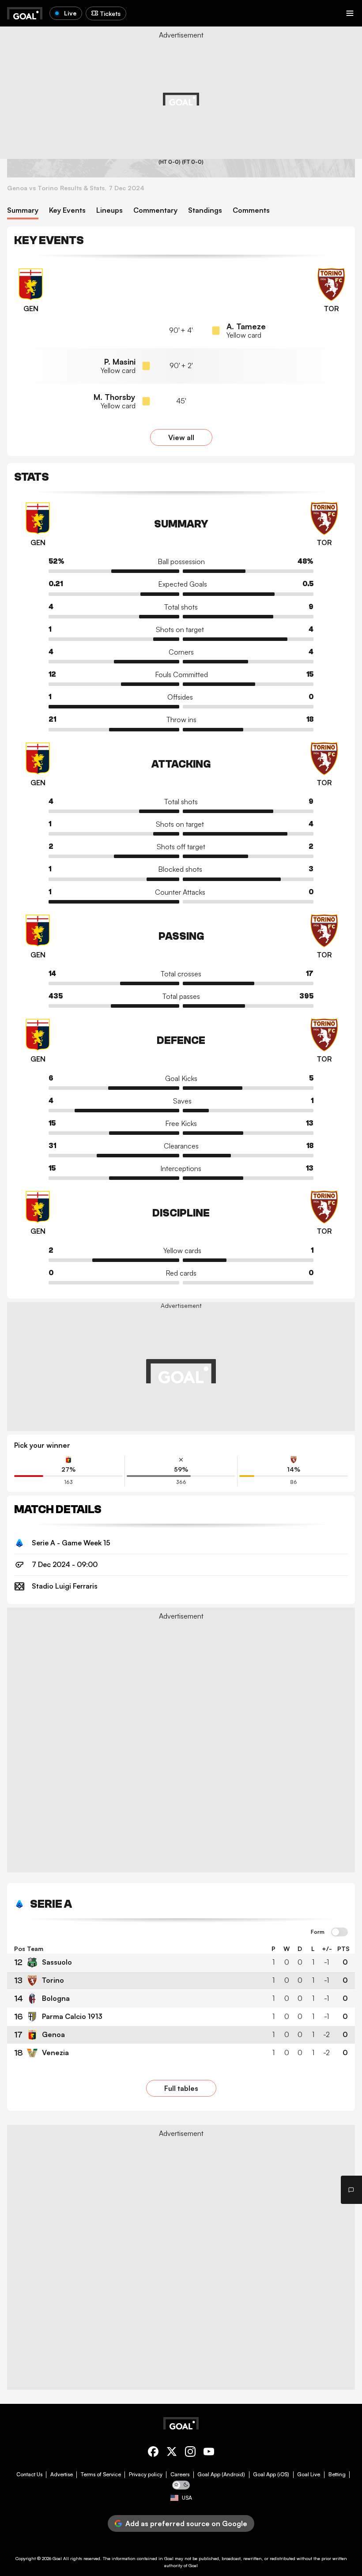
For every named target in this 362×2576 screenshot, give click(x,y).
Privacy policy (146, 2474)
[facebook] (153, 2453)
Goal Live (309, 2474)
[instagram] (190, 2453)
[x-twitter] (172, 2453)
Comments (251, 210)
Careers (180, 2474)
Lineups (109, 210)
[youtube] (209, 2453)
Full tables (181, 2088)
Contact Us (29, 2474)
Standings (205, 210)
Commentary (155, 210)
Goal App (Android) (221, 2474)
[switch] (339, 1932)
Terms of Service (101, 2474)
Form (318, 1932)
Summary (23, 210)
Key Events (67, 210)
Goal (57, 2558)
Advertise (62, 2474)
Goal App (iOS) (271, 2474)
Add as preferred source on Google (186, 2523)
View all (181, 437)
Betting (337, 2474)
